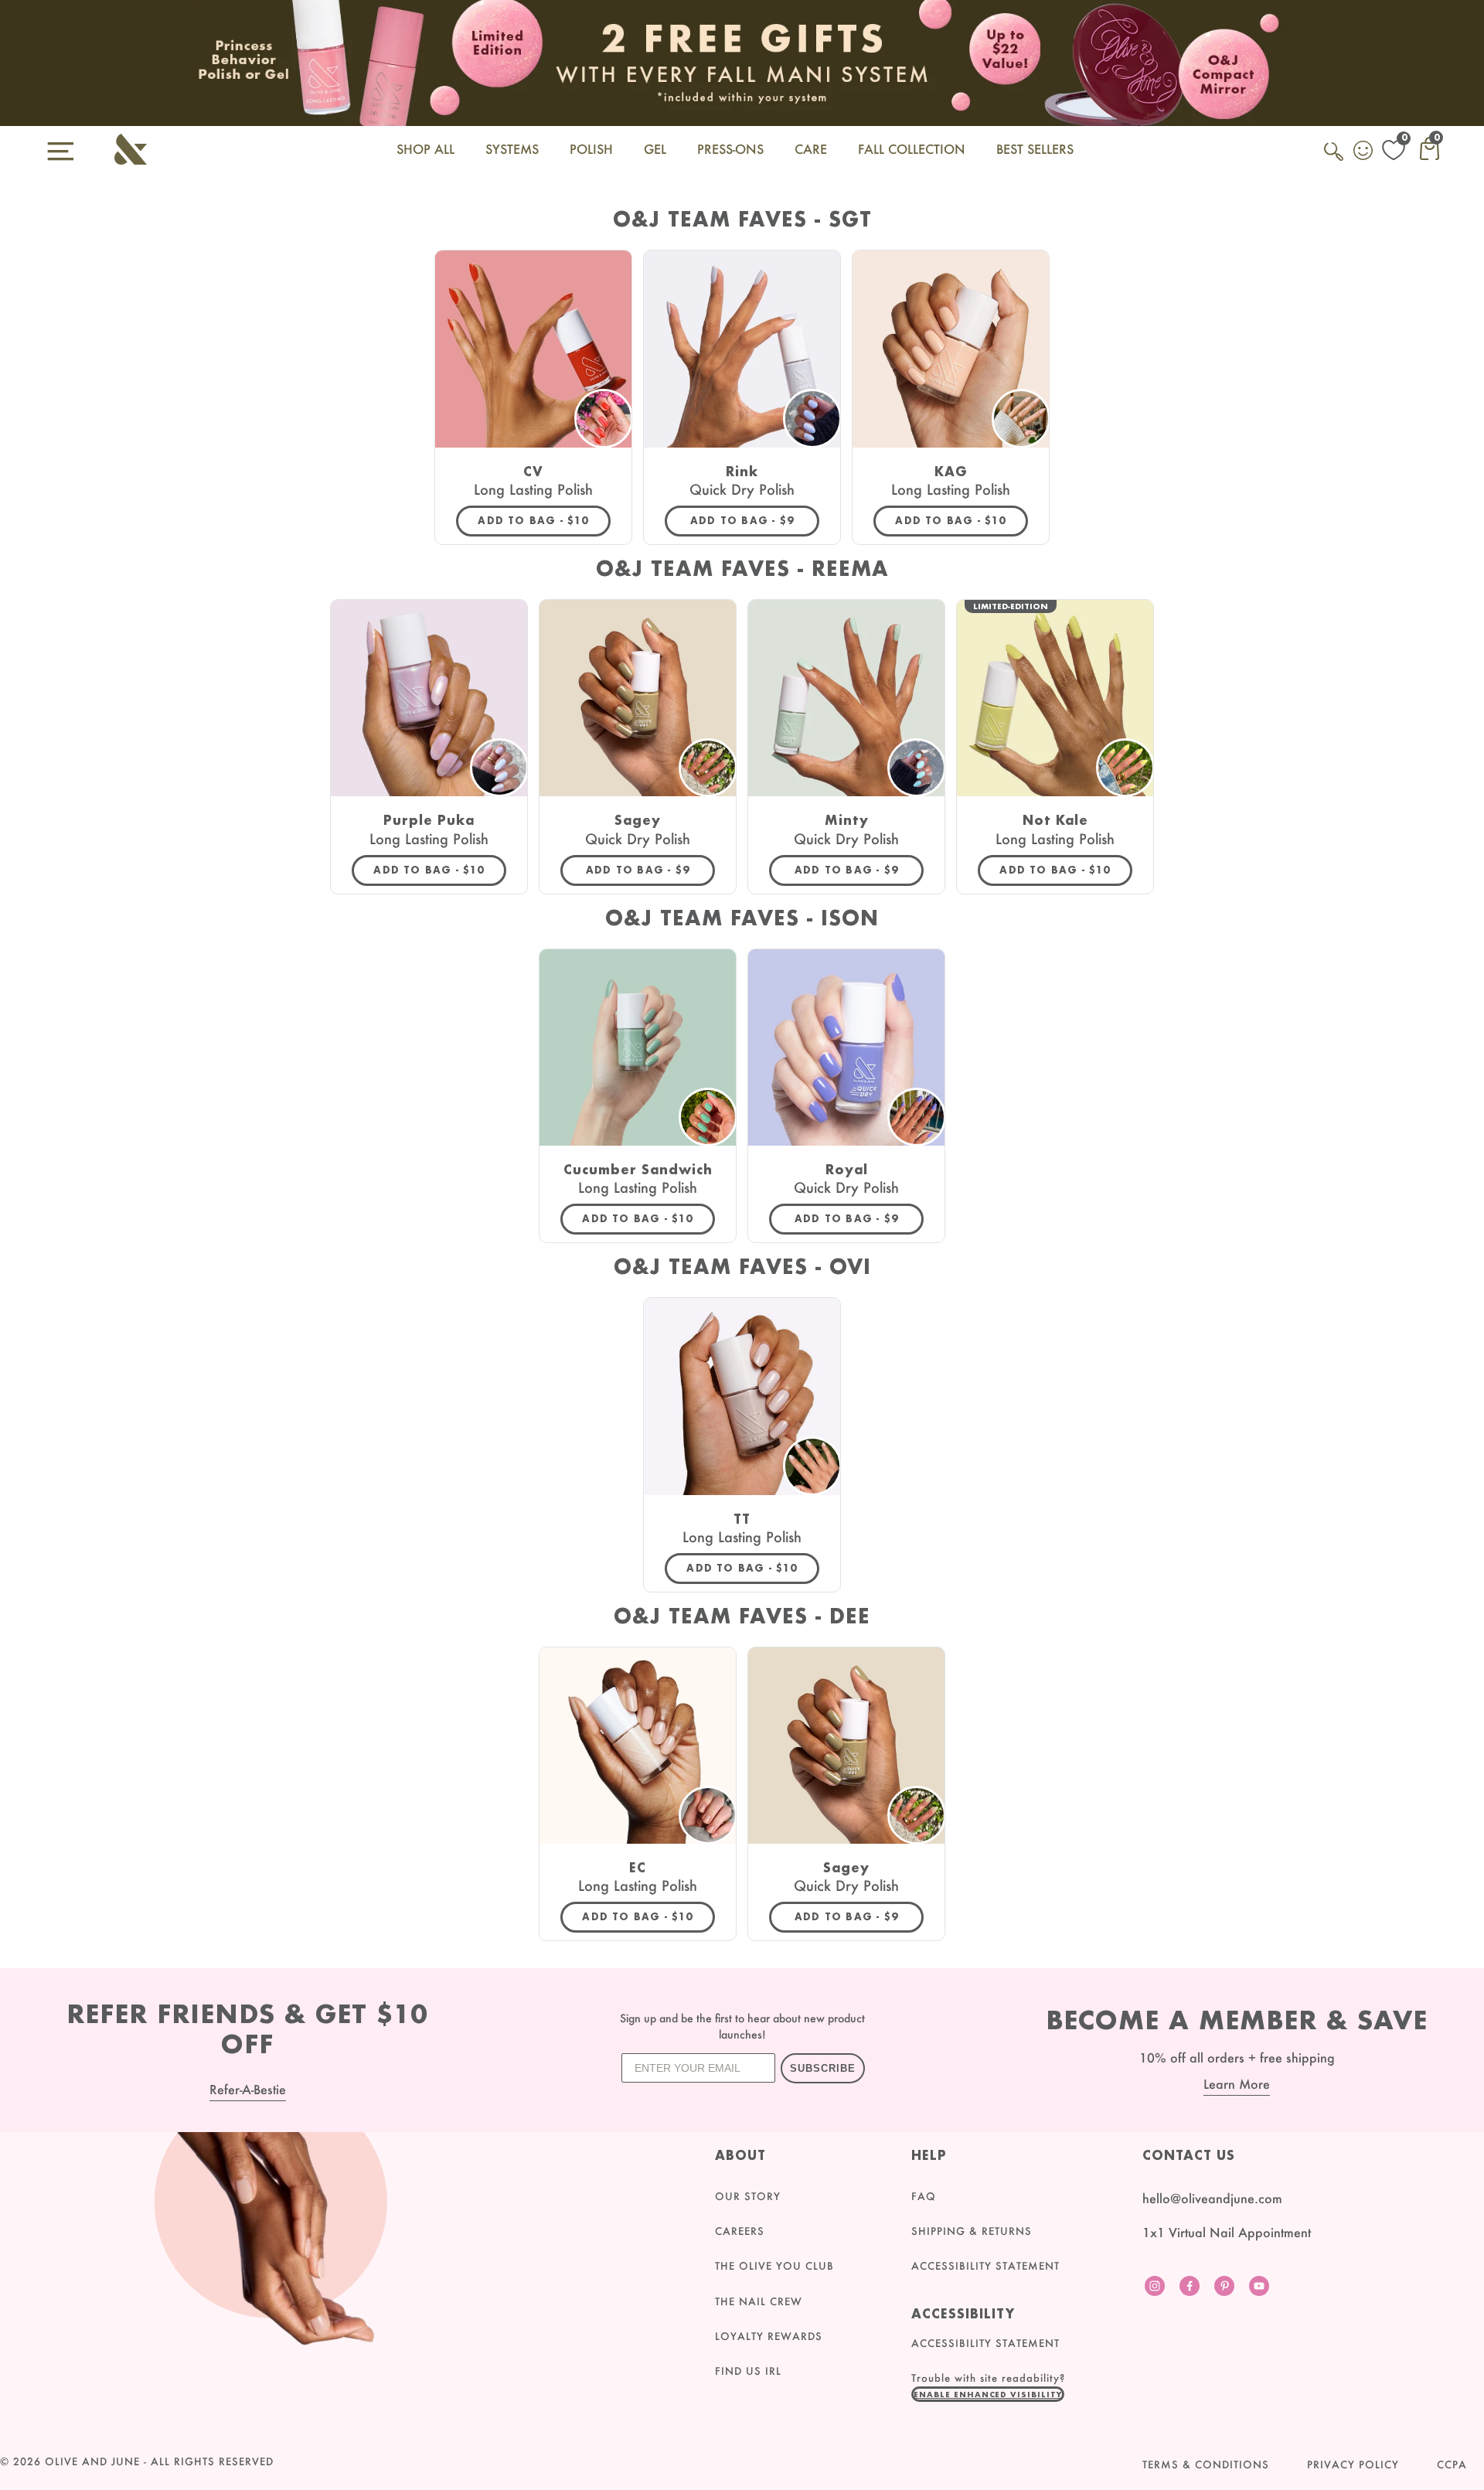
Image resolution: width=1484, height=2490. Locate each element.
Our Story (748, 2196)
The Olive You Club (774, 2266)
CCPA (1452, 2464)
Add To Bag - (544, 520)
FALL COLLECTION (912, 149)
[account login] (1364, 152)
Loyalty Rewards (769, 2336)
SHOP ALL (425, 149)
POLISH (591, 149)
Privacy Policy (1353, 2464)
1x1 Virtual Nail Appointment (1227, 2232)
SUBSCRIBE (823, 2068)
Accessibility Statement (985, 2266)
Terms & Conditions (1206, 2464)
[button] (988, 2394)
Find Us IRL (748, 2371)
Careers (740, 2231)
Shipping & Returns (972, 2231)
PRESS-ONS (730, 149)
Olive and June (92, 2461)
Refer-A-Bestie (248, 2089)
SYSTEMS (512, 149)
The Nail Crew (759, 2301)
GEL (655, 149)
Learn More (1237, 2084)
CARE (811, 149)
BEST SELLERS (1035, 149)
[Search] (1335, 160)
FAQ (924, 2196)
